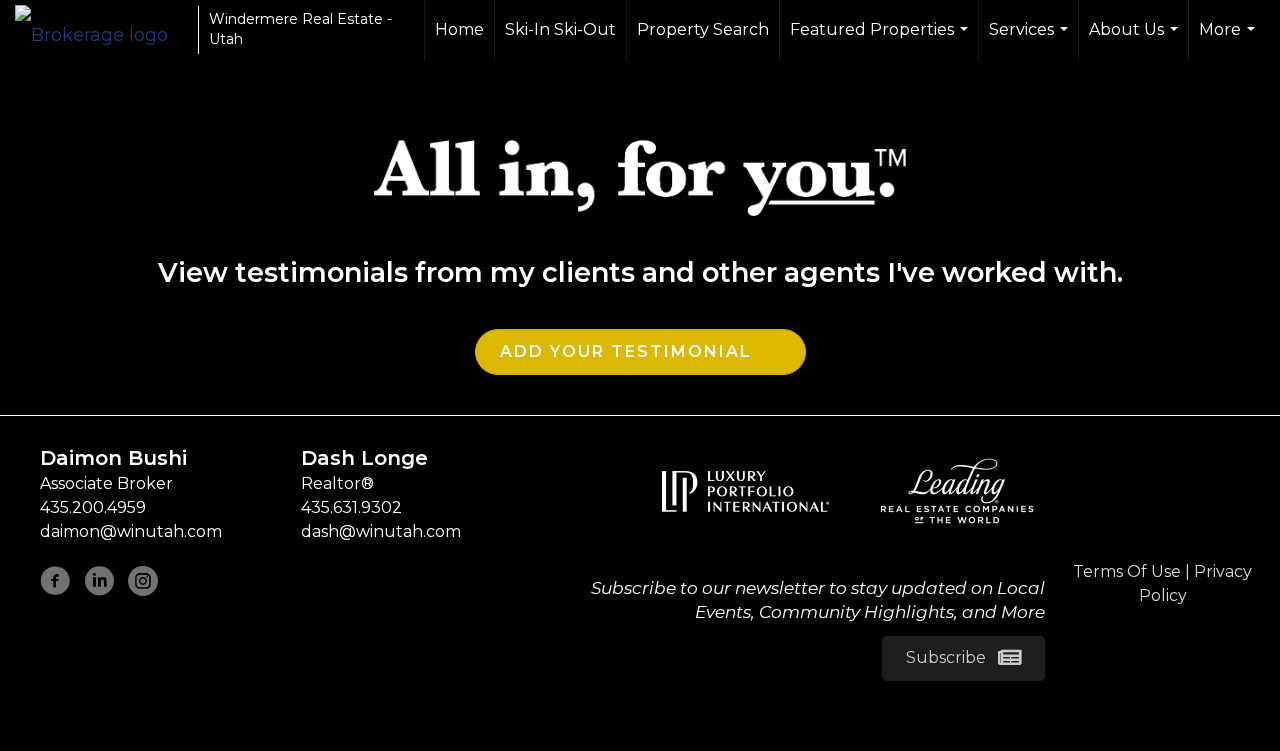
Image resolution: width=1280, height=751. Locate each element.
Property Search (703, 29)
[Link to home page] (101, 30)
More (1229, 40)
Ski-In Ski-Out (560, 29)
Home (459, 29)
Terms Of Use (1127, 571)
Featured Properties (881, 40)
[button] (963, 658)
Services (1031, 40)
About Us (1136, 40)
